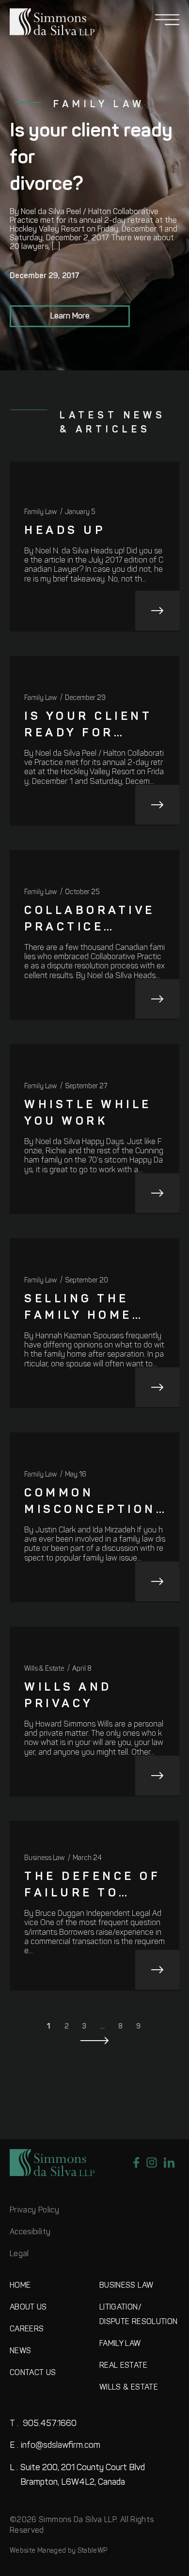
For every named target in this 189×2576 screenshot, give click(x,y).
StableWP (93, 2551)
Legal (19, 2254)
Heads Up (65, 531)
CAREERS (27, 2329)
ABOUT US (28, 2308)
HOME (20, 2286)
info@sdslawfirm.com (55, 2446)
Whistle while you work (88, 1113)
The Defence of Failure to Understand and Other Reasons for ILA (92, 1886)
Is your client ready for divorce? (88, 726)
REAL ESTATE (123, 2366)
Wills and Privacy (68, 1696)
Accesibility (30, 2232)
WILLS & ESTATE (129, 2388)
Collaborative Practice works (90, 921)
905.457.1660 (43, 2424)
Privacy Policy (34, 2210)
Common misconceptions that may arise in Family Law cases (95, 1503)
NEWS (20, 2351)
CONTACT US (33, 2373)
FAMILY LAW (120, 2344)
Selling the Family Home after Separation (78, 1309)
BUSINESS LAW (126, 2286)
